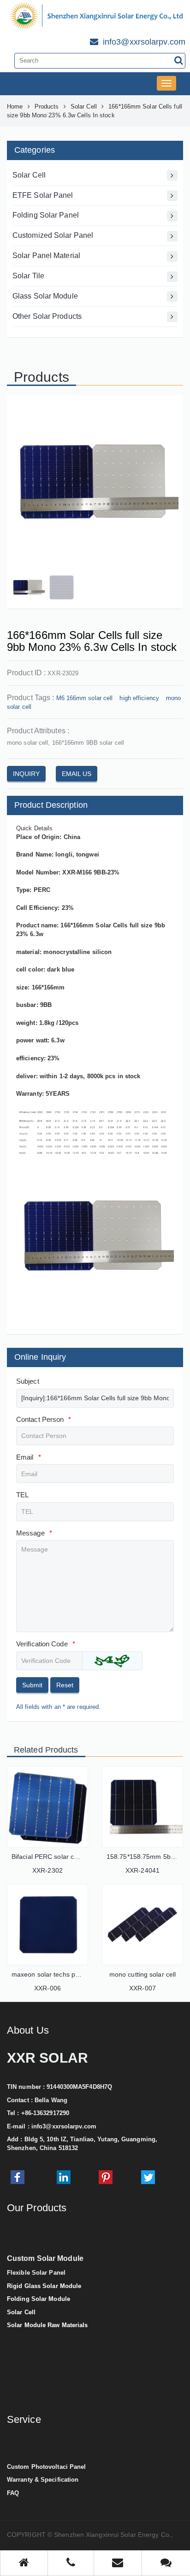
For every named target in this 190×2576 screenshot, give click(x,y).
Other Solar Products (47, 316)
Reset (65, 1685)
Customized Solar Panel (53, 235)
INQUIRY (26, 774)
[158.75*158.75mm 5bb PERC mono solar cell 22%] (142, 1807)
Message (34, 1533)
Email (29, 1457)
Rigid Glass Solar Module (44, 2286)
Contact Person (44, 1419)
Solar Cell (84, 106)
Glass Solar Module (45, 296)
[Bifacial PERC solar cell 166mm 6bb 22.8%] (47, 1807)
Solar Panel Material (46, 256)
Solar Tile (28, 276)
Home (15, 106)
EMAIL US (77, 774)
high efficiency (139, 698)
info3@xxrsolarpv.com (64, 2126)
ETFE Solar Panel (43, 195)
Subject (28, 1381)
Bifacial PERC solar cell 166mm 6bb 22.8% (75, 1857)
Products (47, 106)
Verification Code (46, 1644)
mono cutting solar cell (142, 1974)
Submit (32, 1685)
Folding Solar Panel (46, 215)
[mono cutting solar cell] (142, 1925)
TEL (22, 1495)
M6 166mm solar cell (85, 698)
